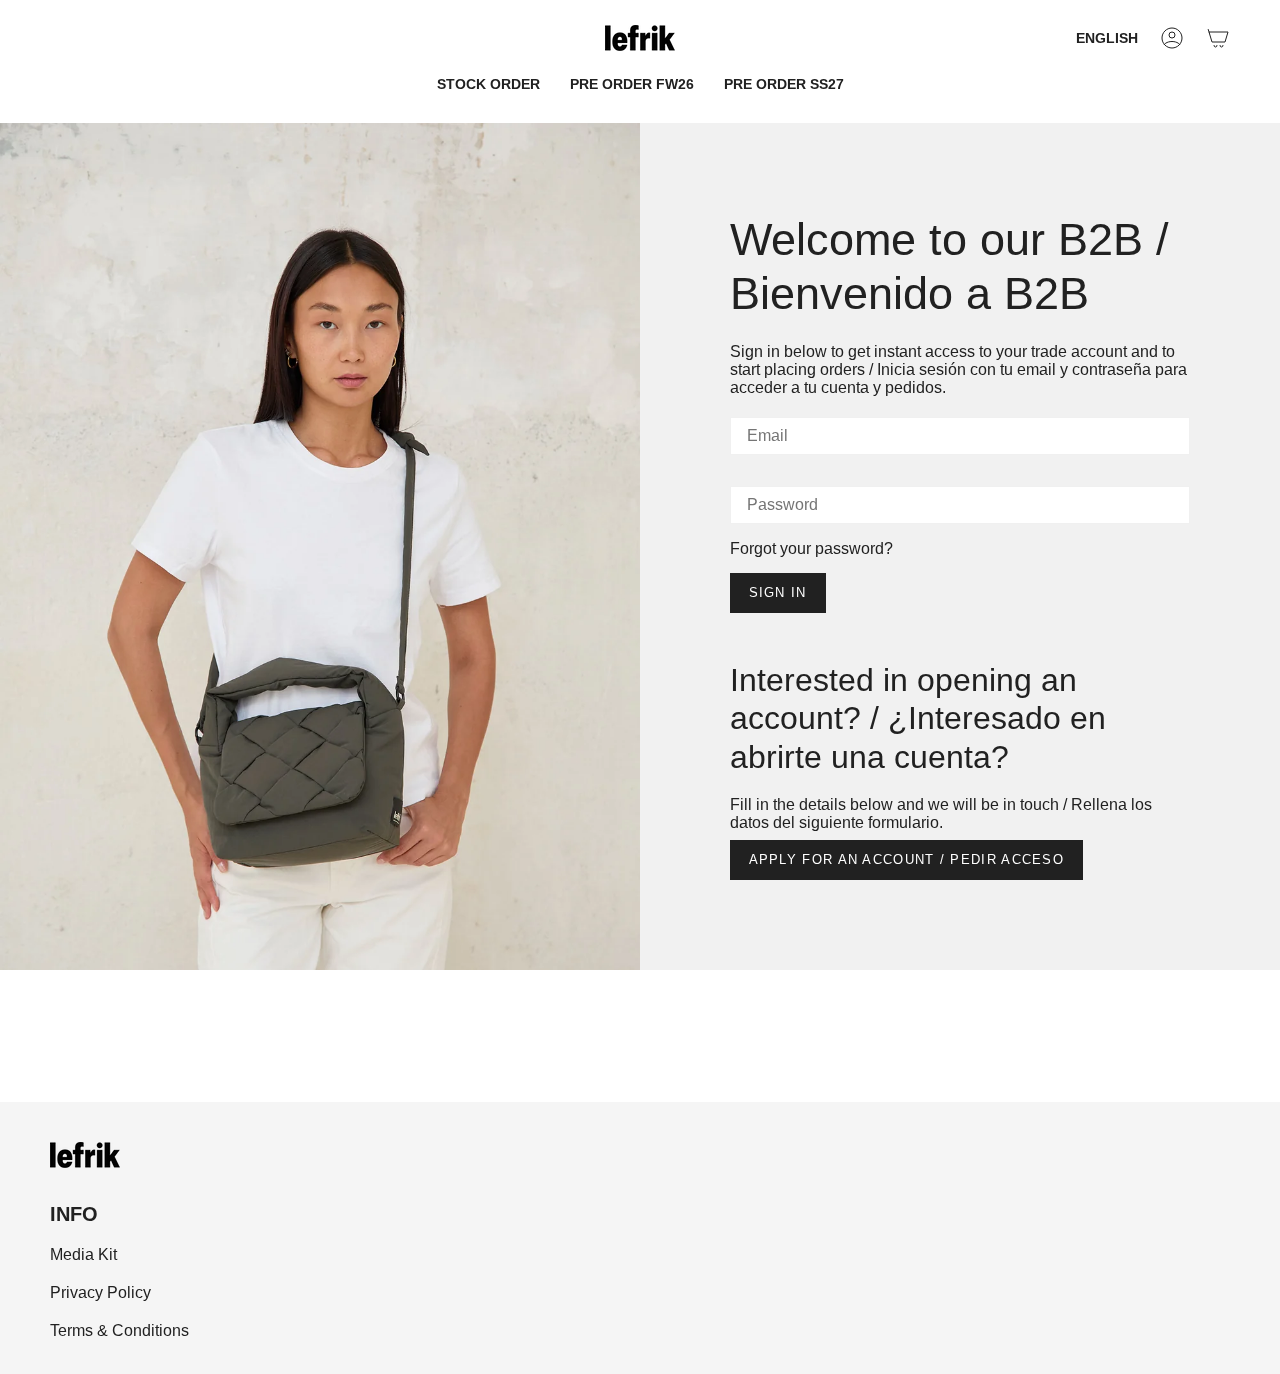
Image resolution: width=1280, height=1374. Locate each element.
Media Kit (83, 1254)
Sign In (778, 592)
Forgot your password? (811, 548)
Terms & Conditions (119, 1330)
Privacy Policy (100, 1292)
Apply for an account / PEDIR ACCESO (907, 859)
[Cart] (1218, 38)
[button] (488, 84)
